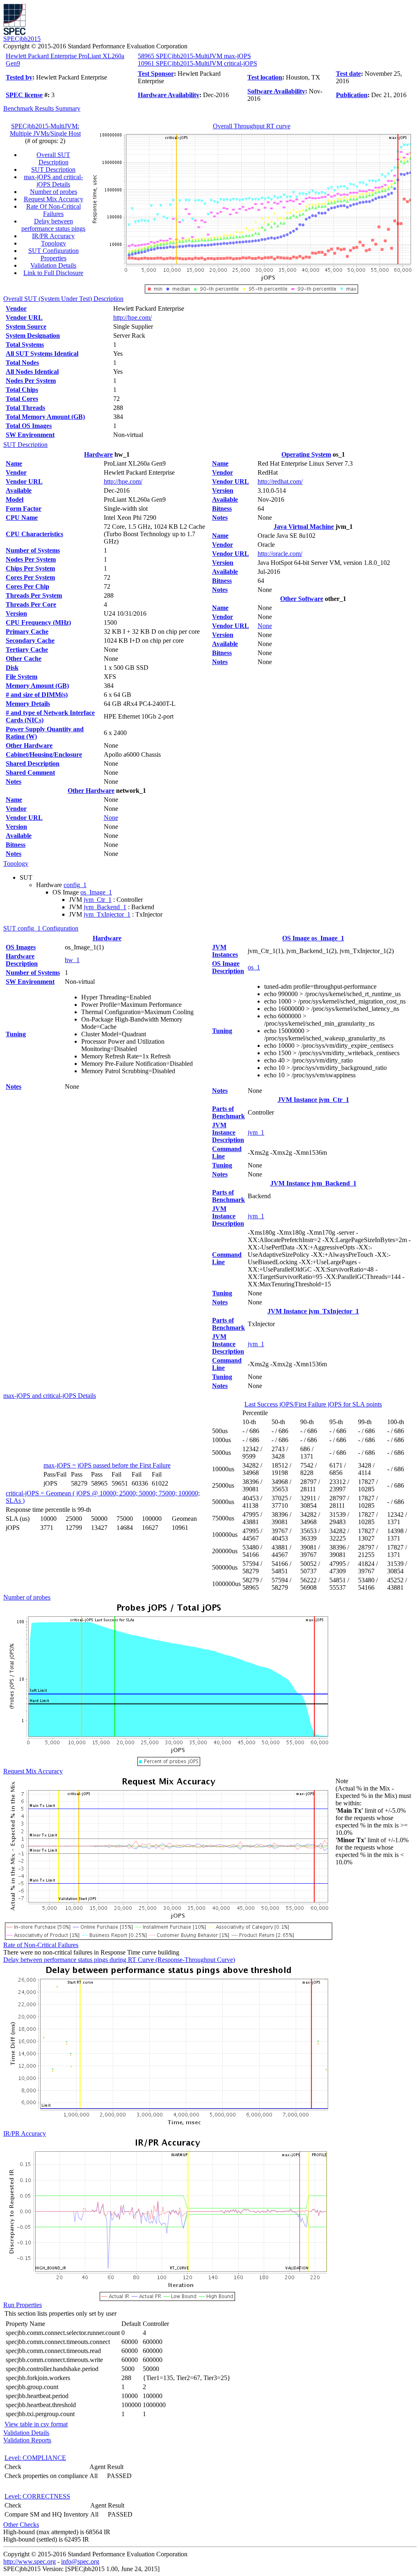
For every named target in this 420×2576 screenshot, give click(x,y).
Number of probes (54, 192)
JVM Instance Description (228, 1132)
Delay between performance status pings (53, 225)
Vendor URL (24, 317)
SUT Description (53, 170)
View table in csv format (36, 2424)
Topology (54, 243)
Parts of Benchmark (228, 1112)
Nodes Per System (31, 381)
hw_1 (72, 960)
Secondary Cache (30, 641)
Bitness (16, 845)
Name (14, 463)
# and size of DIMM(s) (37, 695)
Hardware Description (22, 960)
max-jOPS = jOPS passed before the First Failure (107, 1465)
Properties (54, 258)
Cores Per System (30, 577)
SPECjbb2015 (22, 39)
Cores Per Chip (27, 586)
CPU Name (22, 518)
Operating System (306, 454)
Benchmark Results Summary (42, 108)
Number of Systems (33, 550)
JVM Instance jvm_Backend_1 (313, 1183)
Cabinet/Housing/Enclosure (44, 754)
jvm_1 (256, 1132)
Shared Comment (30, 773)
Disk (12, 668)
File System (22, 677)
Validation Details (53, 265)
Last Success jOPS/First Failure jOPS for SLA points (313, 1404)
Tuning (16, 1034)
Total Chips (22, 390)
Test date (348, 74)
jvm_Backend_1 (105, 907)
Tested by (19, 77)
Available (19, 490)
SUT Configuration (54, 251)
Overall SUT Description (53, 158)
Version (16, 613)
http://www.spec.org (30, 2561)
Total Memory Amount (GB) (45, 417)
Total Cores (22, 399)
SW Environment (30, 435)
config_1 (75, 885)
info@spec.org (80, 2561)
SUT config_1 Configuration (41, 928)
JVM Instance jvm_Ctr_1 (313, 1100)
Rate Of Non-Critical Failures (54, 210)
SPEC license (24, 95)
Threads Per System (34, 595)
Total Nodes (22, 363)
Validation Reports (27, 2440)
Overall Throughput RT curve (252, 126)
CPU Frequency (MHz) (38, 622)
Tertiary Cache (27, 650)
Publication (352, 95)
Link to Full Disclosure (53, 273)
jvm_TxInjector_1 (107, 914)
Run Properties (23, 2305)
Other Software (302, 599)
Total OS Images (29, 426)
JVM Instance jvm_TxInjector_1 (313, 1311)
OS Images (21, 947)
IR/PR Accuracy (53, 236)
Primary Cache (27, 631)
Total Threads (25, 408)
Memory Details (28, 704)
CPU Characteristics (34, 534)
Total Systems (25, 345)
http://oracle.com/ (280, 554)
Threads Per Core (31, 604)
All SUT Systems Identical (42, 354)
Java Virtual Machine (304, 527)
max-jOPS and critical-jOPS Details (53, 181)
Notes (14, 782)
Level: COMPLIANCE (35, 2458)
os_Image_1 (96, 892)
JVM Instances (225, 951)
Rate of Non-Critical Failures (41, 1945)
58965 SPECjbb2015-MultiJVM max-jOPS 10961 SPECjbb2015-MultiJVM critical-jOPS (197, 60)
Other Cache (24, 659)
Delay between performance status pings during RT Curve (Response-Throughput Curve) (119, 1960)
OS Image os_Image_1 (313, 938)
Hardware (98, 454)
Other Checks (21, 2525)
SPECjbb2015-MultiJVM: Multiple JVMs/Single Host (45, 130)
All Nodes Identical (32, 372)
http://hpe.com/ (132, 317)
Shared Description (33, 763)
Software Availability (276, 91)
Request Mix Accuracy (54, 199)
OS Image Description (228, 967)
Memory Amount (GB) (37, 686)
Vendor (16, 308)
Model (15, 499)
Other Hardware (29, 745)
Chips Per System (30, 568)
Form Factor (24, 509)
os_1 (254, 967)
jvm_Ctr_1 (98, 900)
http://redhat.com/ (280, 481)
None (111, 818)
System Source (26, 327)
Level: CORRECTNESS (37, 2496)
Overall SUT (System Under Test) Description (63, 299)
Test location (265, 77)
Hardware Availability (169, 95)
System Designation (33, 336)
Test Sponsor (156, 74)
